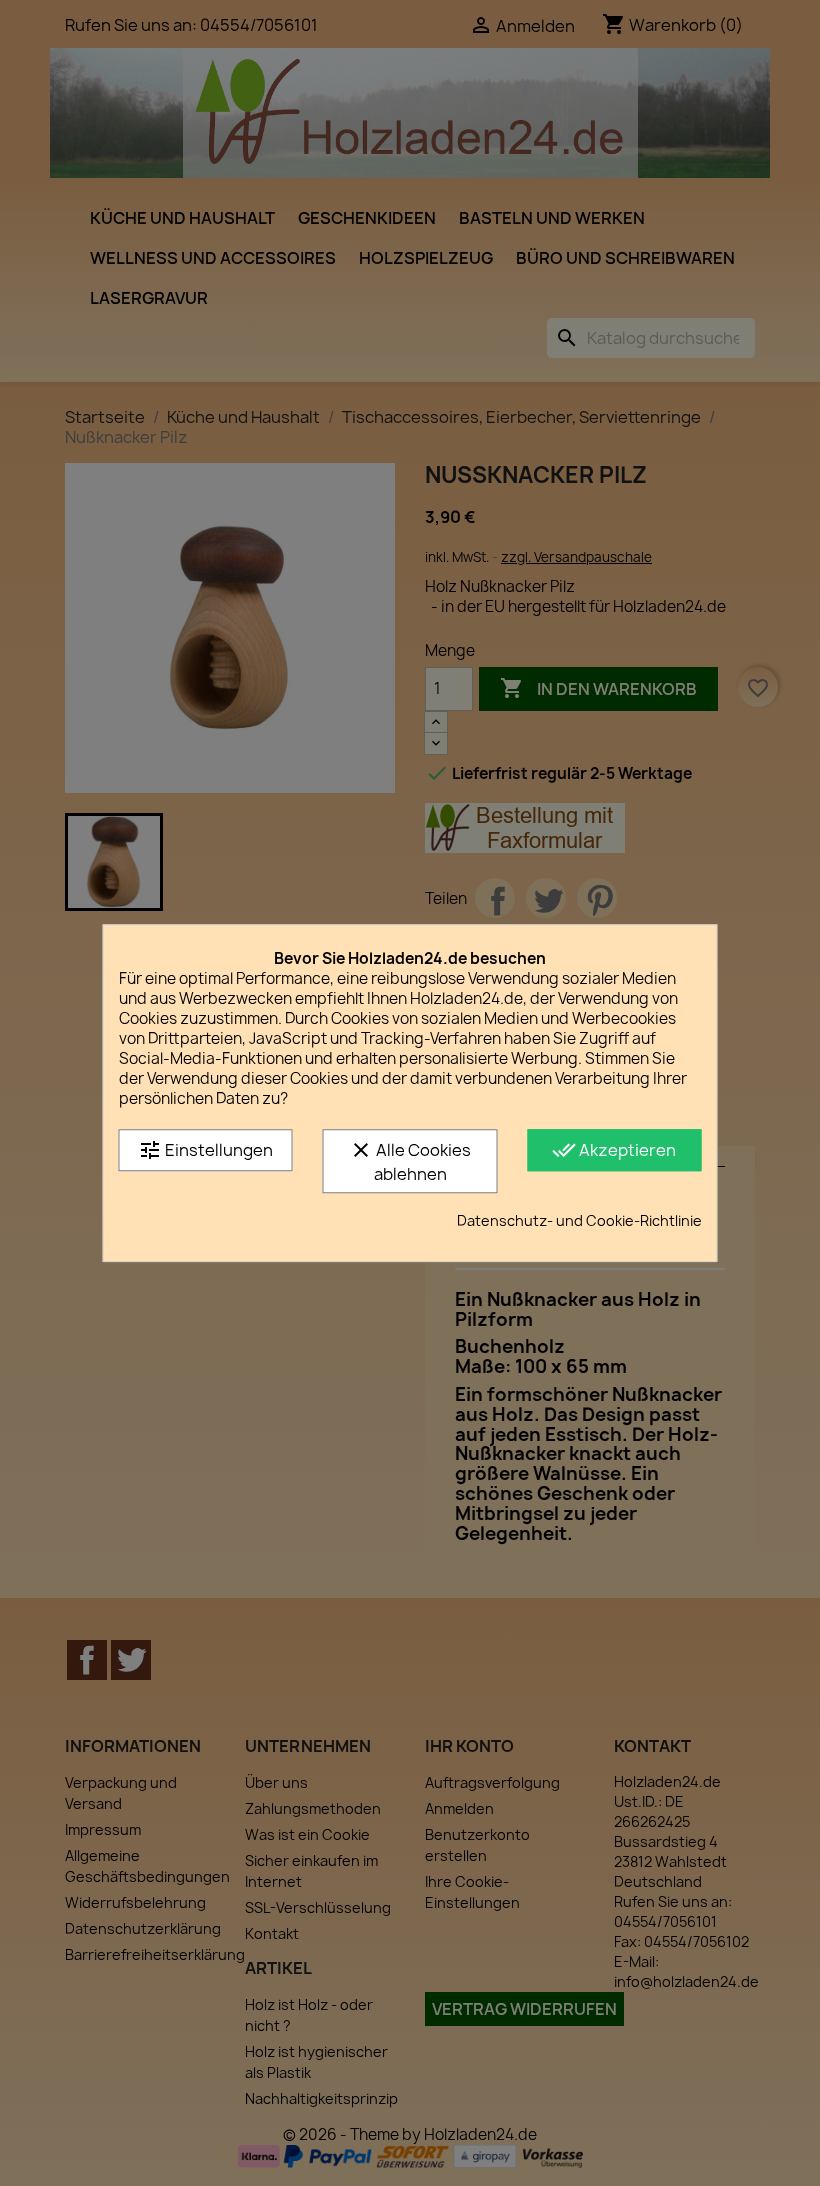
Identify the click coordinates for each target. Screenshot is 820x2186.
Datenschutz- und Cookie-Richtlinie (579, 1220)
